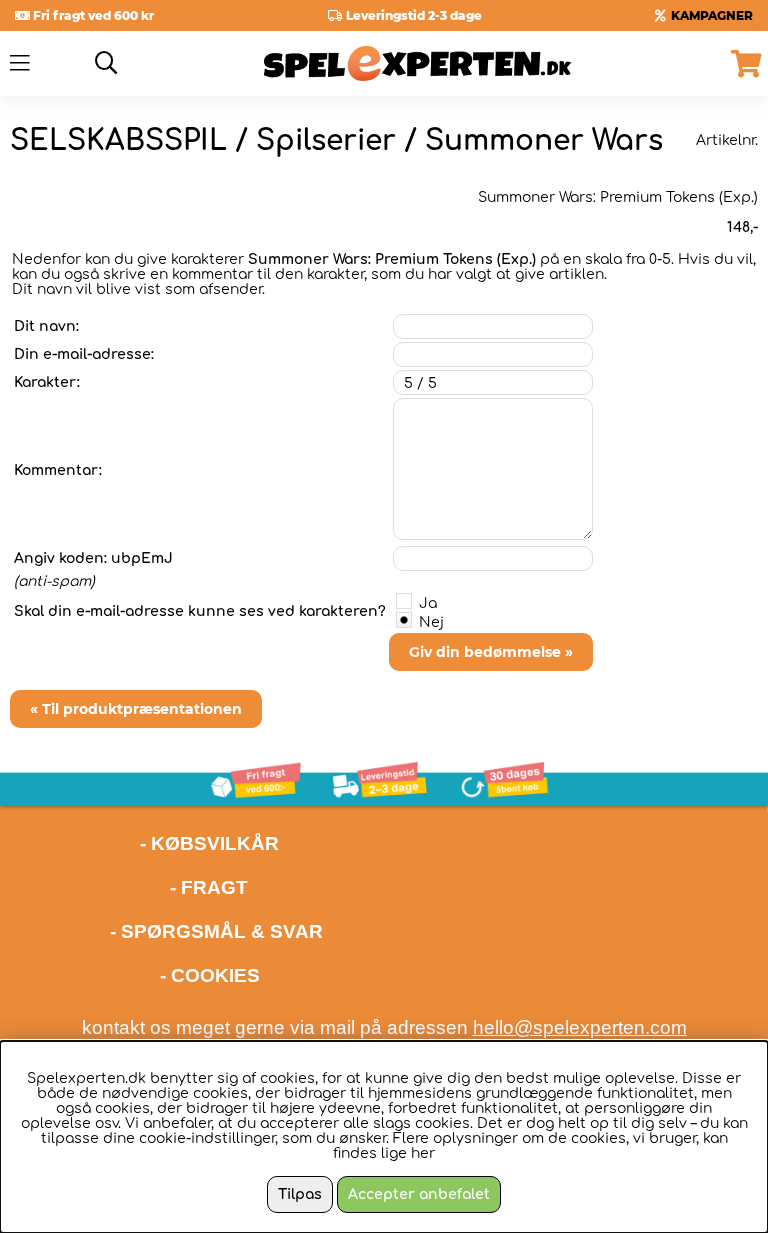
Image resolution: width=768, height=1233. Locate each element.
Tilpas (300, 1194)
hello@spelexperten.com (580, 1027)
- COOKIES (210, 975)
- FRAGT (209, 887)
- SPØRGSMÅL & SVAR (216, 931)
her (423, 1153)
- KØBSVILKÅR (144, 843)
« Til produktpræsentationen (136, 709)
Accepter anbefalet (419, 1194)
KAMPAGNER (712, 15)
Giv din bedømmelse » (491, 652)
